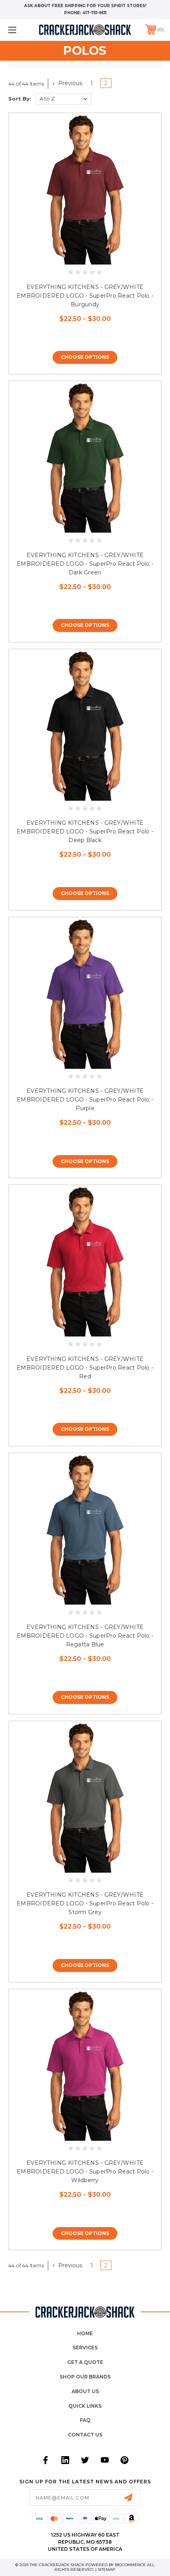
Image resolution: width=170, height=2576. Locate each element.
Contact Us (85, 2435)
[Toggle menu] (24, 30)
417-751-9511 (94, 13)
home (85, 2333)
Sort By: (20, 99)
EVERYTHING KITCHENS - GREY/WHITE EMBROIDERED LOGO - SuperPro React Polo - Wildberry (85, 2172)
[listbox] (63, 99)
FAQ (85, 2420)
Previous (69, 83)
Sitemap (107, 2569)
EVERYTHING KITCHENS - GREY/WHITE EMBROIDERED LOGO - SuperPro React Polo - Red (85, 1368)
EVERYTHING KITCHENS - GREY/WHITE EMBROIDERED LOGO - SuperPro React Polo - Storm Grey (85, 1903)
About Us (85, 2391)
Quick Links (85, 2406)
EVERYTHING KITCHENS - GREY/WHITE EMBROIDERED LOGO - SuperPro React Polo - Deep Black (85, 831)
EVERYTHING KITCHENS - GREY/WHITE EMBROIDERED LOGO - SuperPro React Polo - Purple (85, 1100)
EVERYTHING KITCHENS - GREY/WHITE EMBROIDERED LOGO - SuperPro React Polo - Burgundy (85, 296)
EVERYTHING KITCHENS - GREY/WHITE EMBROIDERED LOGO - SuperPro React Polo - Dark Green (85, 564)
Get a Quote (85, 2362)
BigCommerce (130, 2565)
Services (85, 2348)
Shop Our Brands (85, 2377)
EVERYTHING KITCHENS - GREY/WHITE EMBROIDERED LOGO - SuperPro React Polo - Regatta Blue (85, 1636)
